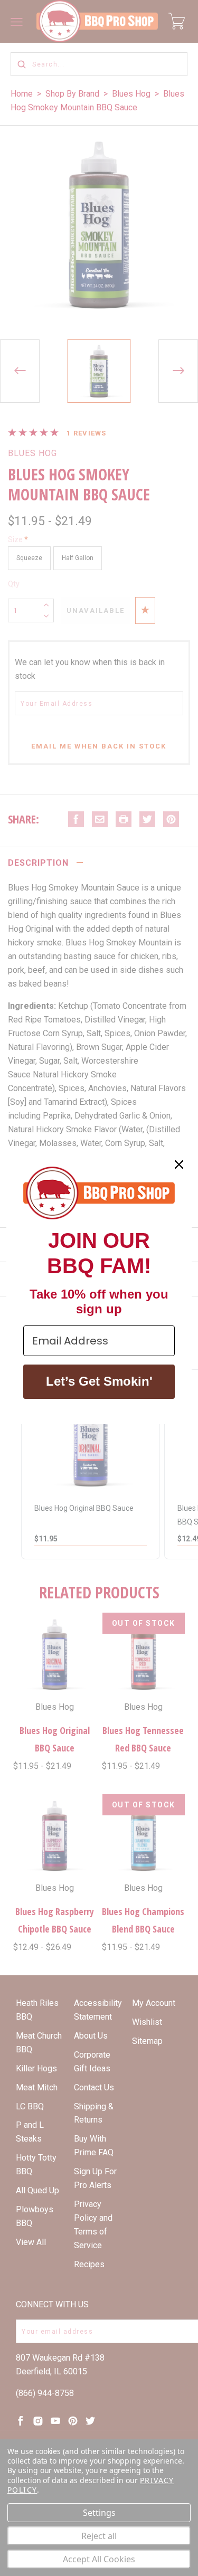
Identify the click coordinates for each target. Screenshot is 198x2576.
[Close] (179, 1164)
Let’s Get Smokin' (99, 1381)
